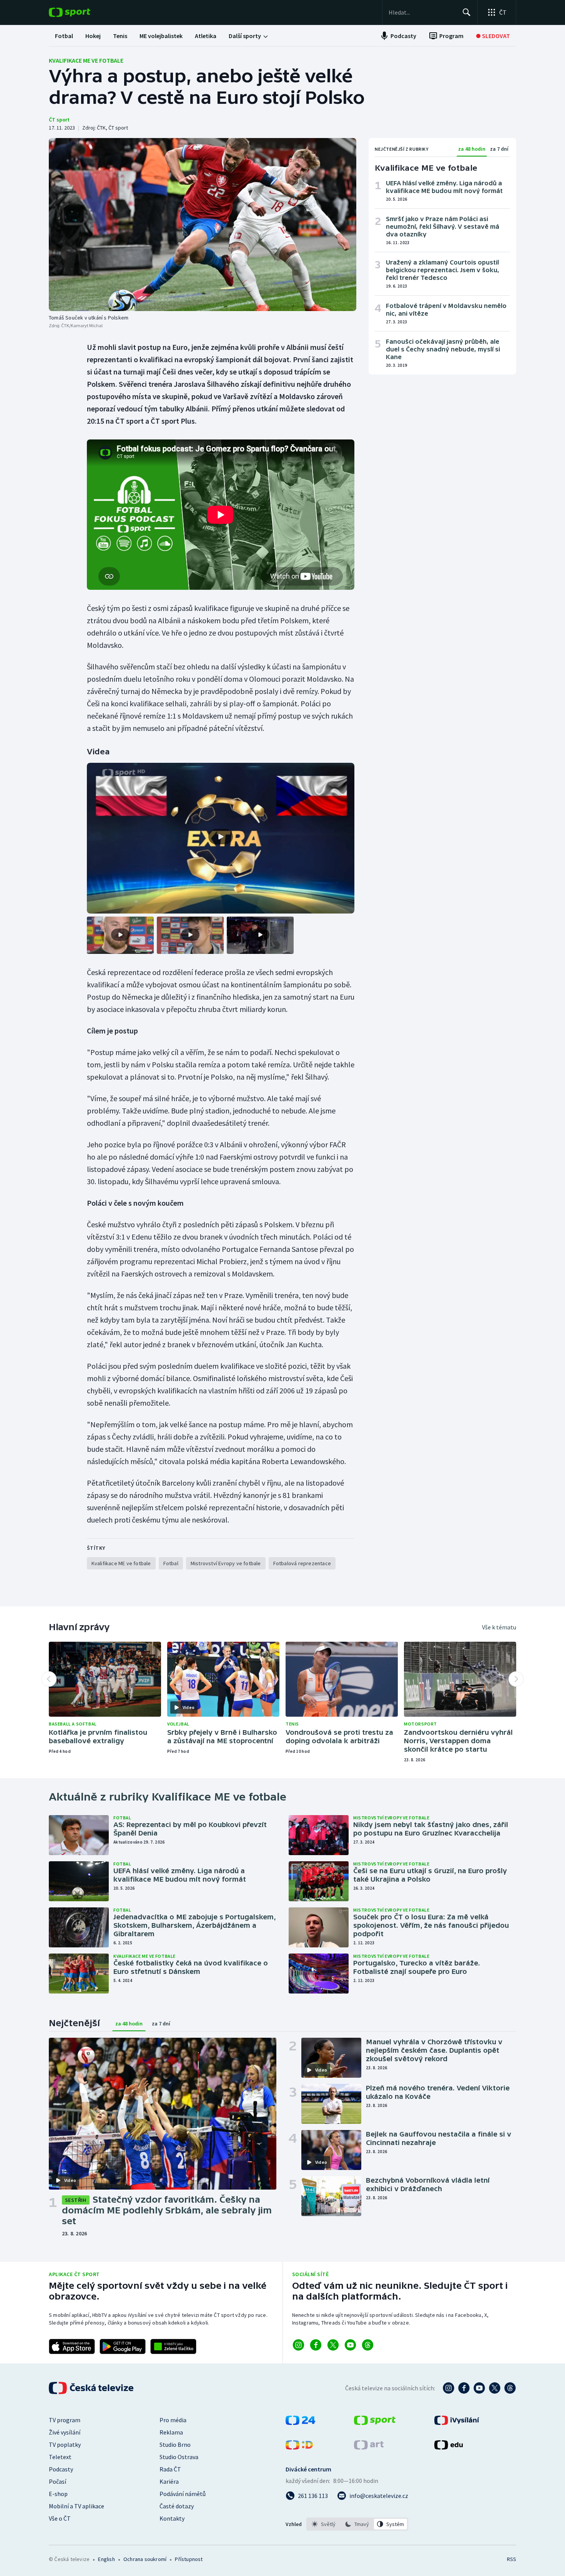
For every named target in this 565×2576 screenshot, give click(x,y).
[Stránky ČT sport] (375, 2423)
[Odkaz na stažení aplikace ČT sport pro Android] (123, 2346)
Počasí (57, 2481)
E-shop (58, 2494)
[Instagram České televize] (449, 2388)
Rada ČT (170, 2469)
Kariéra (169, 2481)
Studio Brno (175, 2445)
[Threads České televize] (510, 2388)
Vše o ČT (60, 2518)
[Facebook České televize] (464, 2388)
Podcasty (61, 2469)
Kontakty (172, 2518)
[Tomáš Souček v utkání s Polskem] (203, 225)
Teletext (60, 2457)
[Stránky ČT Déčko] (299, 2447)
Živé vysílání (65, 2432)
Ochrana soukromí (145, 2559)
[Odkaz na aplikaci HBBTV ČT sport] (173, 2346)
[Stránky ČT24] (300, 2423)
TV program (65, 2420)
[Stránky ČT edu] (449, 2447)
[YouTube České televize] (479, 2388)
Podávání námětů (183, 2494)
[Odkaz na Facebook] (316, 2345)
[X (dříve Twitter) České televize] (495, 2388)
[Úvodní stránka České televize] (92, 2388)
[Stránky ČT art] (369, 2447)
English (106, 2559)
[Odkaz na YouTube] (350, 2345)
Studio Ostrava (179, 2457)
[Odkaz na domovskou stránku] (81, 12)
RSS (512, 2559)
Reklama (171, 2432)
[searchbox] (422, 12)
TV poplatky (65, 2445)
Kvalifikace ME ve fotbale (86, 60)
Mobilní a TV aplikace (76, 2506)
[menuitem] (64, 36)
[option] (324, 2524)
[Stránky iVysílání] (457, 2423)
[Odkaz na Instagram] (298, 2345)
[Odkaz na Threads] (368, 2345)
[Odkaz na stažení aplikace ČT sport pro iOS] (72, 2346)
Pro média (173, 2420)
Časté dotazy (177, 2506)
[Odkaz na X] (333, 2345)
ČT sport (59, 120)
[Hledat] (467, 12)
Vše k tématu (499, 1627)
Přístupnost (189, 2559)
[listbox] (357, 2524)
